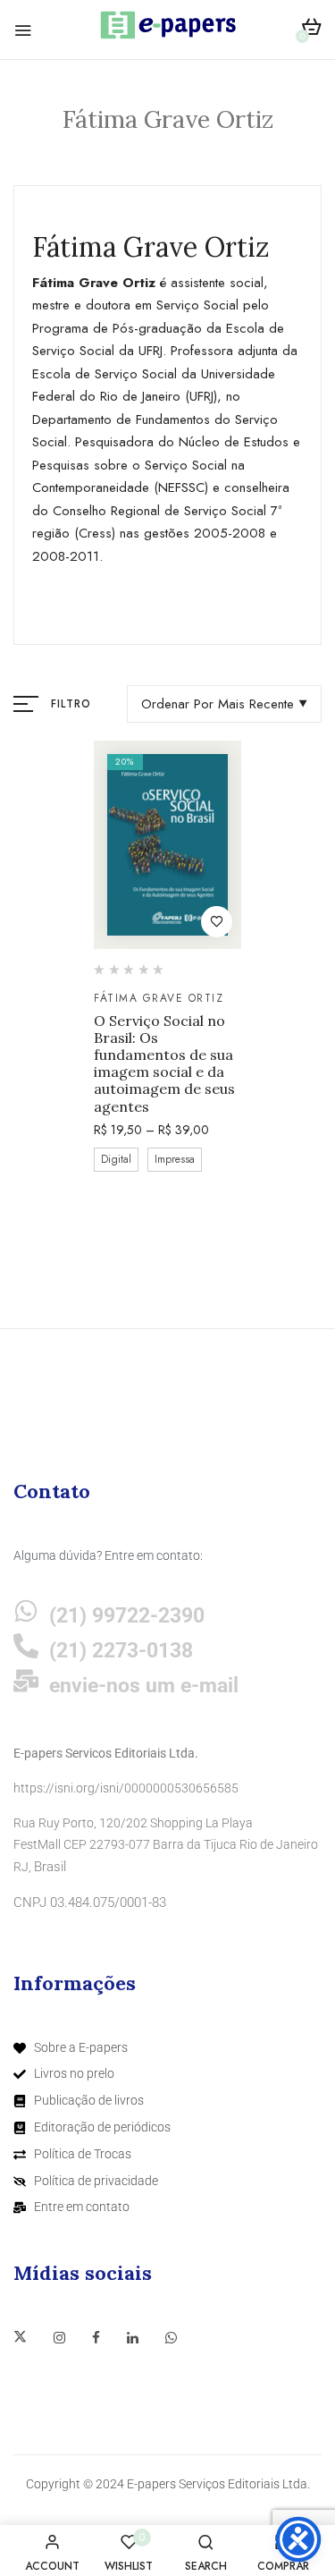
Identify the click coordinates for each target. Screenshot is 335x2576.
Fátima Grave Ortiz (159, 998)
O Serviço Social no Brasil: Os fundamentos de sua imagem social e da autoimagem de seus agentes (164, 1064)
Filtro (71, 704)
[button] (311, 30)
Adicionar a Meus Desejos (217, 922)
